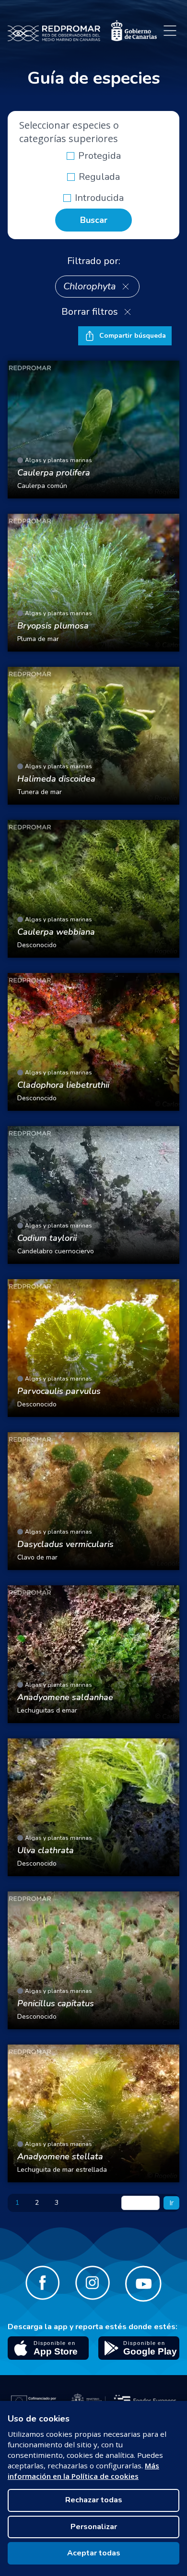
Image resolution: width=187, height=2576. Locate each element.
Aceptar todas (94, 2553)
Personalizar (94, 2527)
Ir (171, 2203)
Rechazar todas (94, 2500)
